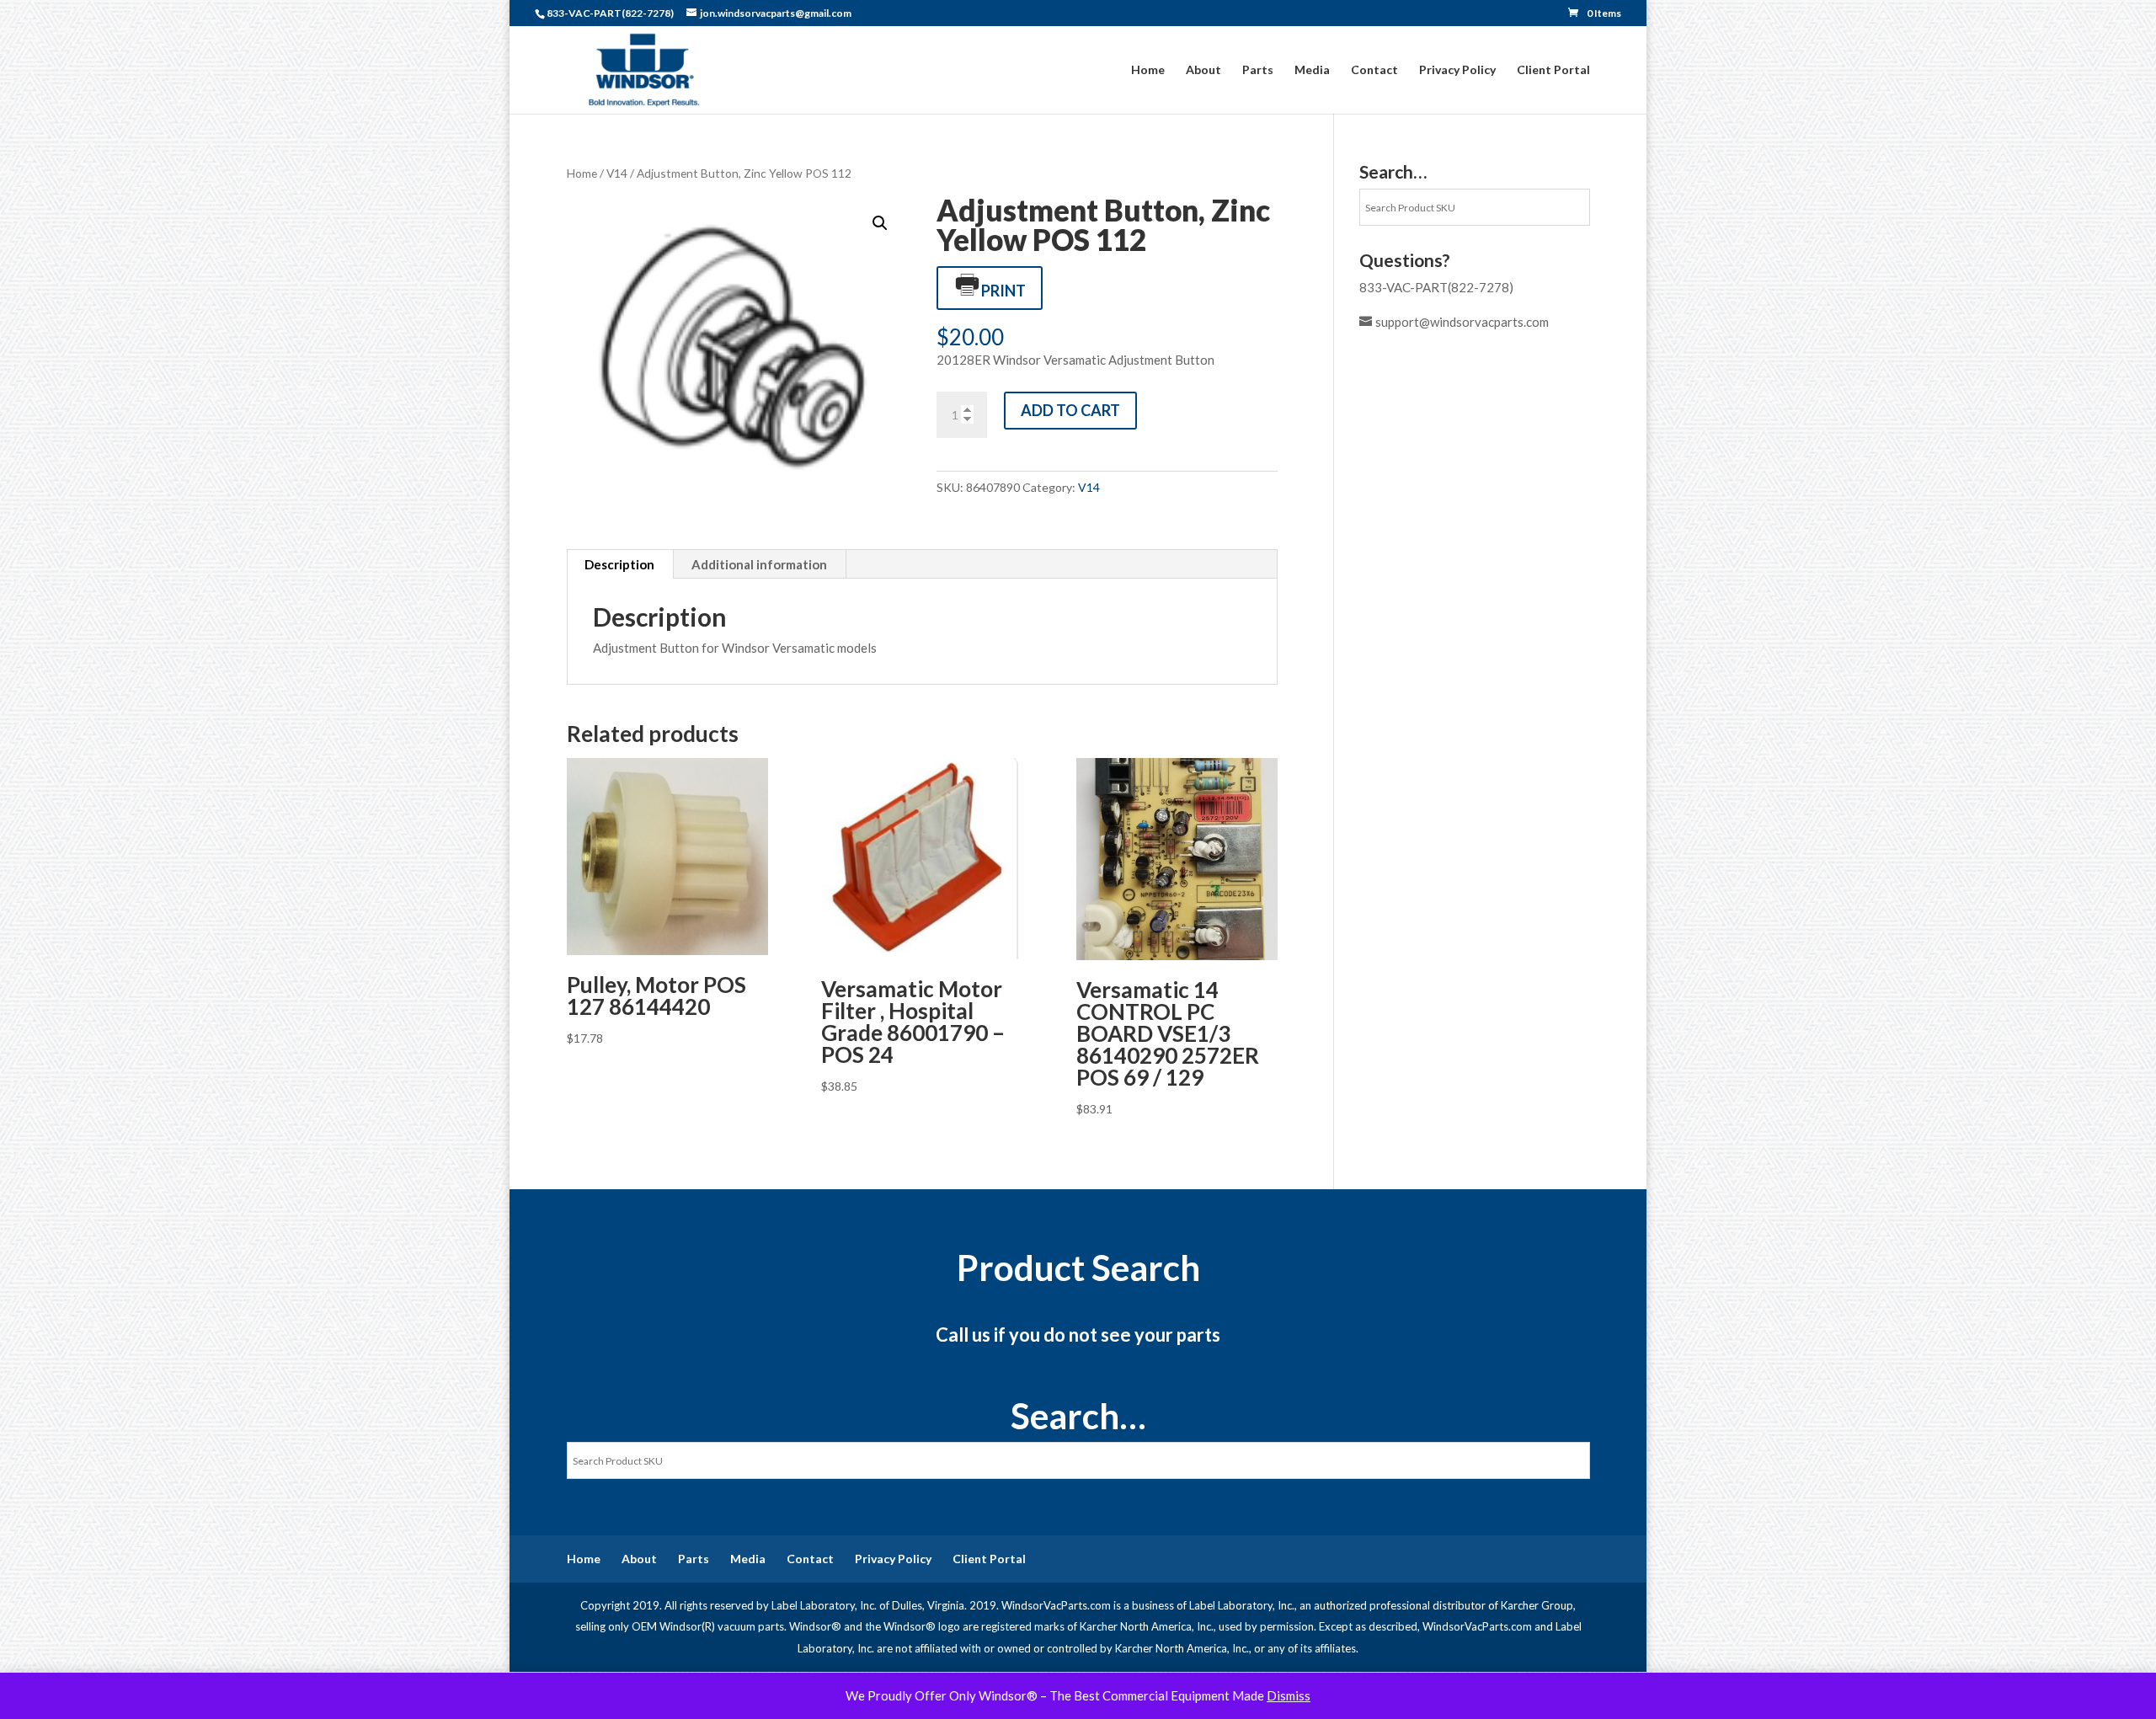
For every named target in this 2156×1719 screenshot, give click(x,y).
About (1203, 70)
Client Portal (1553, 70)
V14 (617, 173)
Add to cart (1070, 410)
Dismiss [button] (1289, 1695)
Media (1312, 70)
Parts (1258, 70)
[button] (880, 223)
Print (1003, 291)
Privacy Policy (1457, 70)
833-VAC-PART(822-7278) (1436, 287)
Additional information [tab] (759, 564)
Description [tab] (619, 564)
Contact (1374, 70)
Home (1148, 70)
